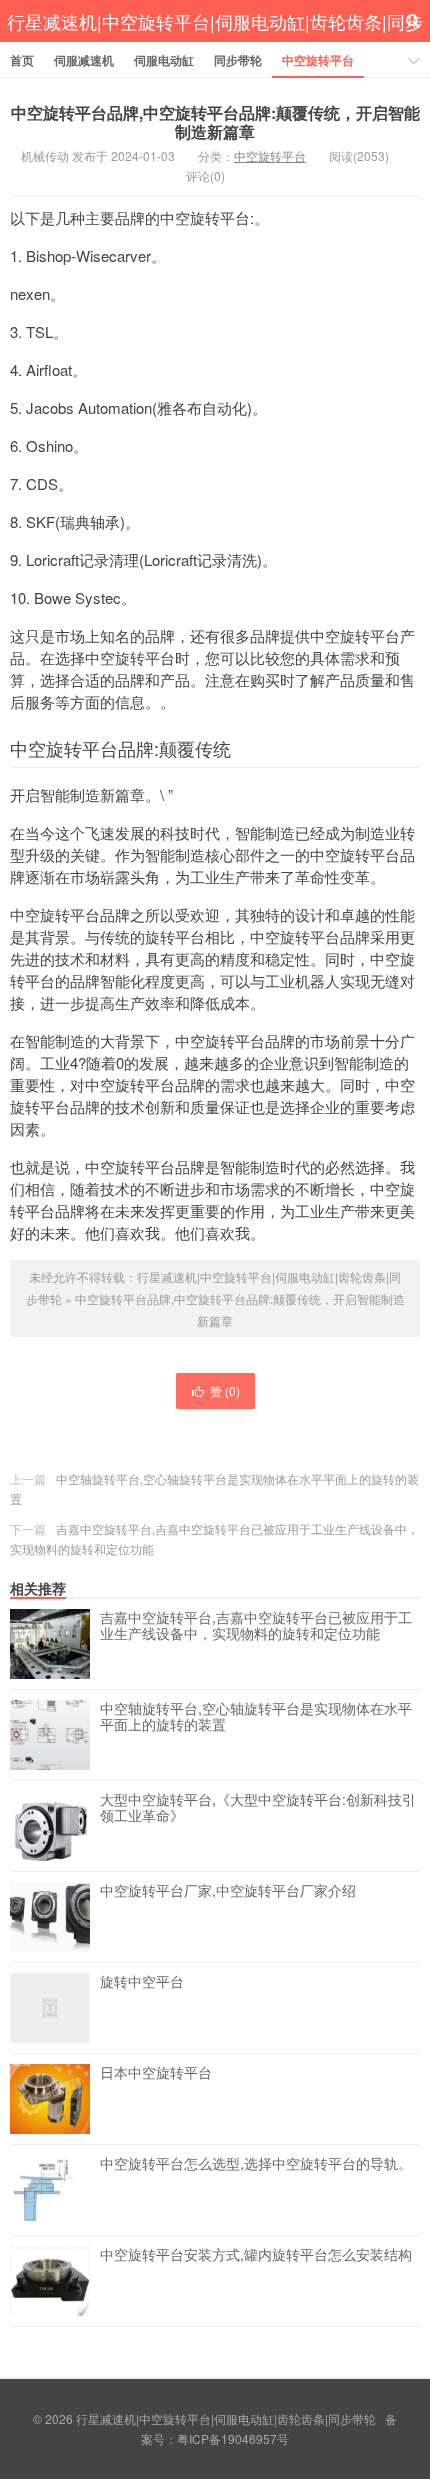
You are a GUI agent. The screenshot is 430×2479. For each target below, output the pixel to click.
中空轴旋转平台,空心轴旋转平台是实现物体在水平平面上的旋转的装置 (256, 1717)
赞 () (225, 1390)
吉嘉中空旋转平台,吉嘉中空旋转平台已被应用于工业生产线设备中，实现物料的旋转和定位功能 (256, 1626)
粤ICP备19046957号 (233, 2438)
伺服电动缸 (164, 60)
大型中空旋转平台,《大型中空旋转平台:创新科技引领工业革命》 (258, 1808)
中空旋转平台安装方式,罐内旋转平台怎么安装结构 (256, 2255)
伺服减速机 (84, 60)
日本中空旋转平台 (156, 2073)
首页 (22, 60)
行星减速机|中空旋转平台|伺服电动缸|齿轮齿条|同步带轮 (215, 42)
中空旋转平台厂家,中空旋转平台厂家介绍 (228, 1891)
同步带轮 (238, 60)
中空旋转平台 (318, 60)
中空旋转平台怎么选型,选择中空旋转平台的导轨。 (256, 2164)
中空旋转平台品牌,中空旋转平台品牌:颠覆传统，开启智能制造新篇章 (215, 122)
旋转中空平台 (142, 1982)
